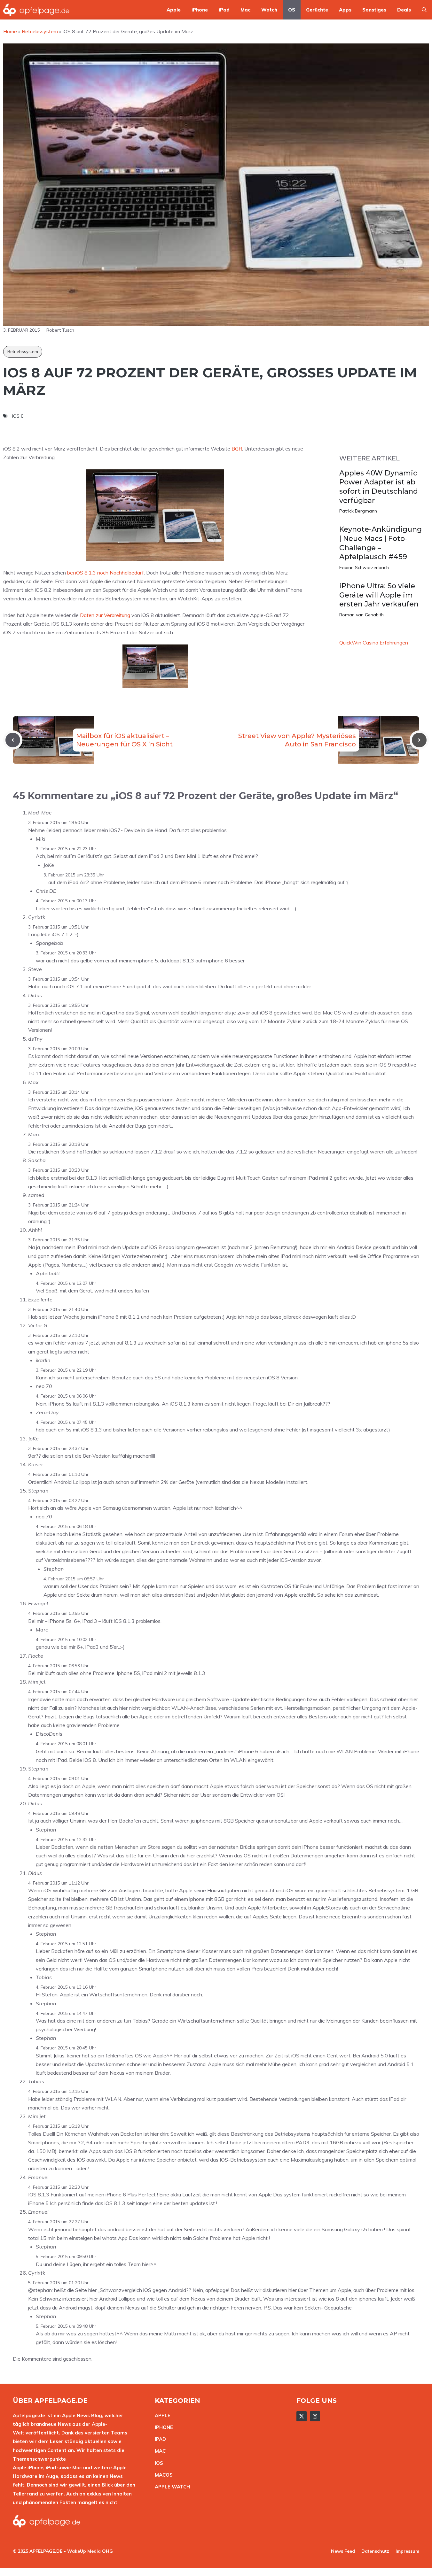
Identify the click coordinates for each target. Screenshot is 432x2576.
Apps (345, 10)
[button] (424, 10)
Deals (404, 10)
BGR (237, 449)
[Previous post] (13, 740)
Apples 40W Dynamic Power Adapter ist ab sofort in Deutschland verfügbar (379, 487)
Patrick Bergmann (358, 511)
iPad (224, 10)
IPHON (162, 2427)
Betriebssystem (23, 351)
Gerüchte (317, 10)
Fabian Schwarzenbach (364, 567)
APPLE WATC (171, 2487)
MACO (162, 2475)
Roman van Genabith (361, 615)
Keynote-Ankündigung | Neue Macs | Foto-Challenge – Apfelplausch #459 (381, 543)
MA (159, 2451)
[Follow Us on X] (302, 2416)
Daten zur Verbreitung (105, 615)
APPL (161, 2415)
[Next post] (419, 740)
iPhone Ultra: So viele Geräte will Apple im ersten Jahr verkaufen (379, 595)
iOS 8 (18, 416)
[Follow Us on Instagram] (315, 2416)
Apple (174, 10)
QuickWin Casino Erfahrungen (374, 643)
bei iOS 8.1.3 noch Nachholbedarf (106, 573)
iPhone (200, 10)
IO (157, 2463)
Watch (269, 10)
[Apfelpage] (36, 10)
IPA (159, 2439)
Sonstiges (374, 10)
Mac (245, 10)
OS (292, 10)
